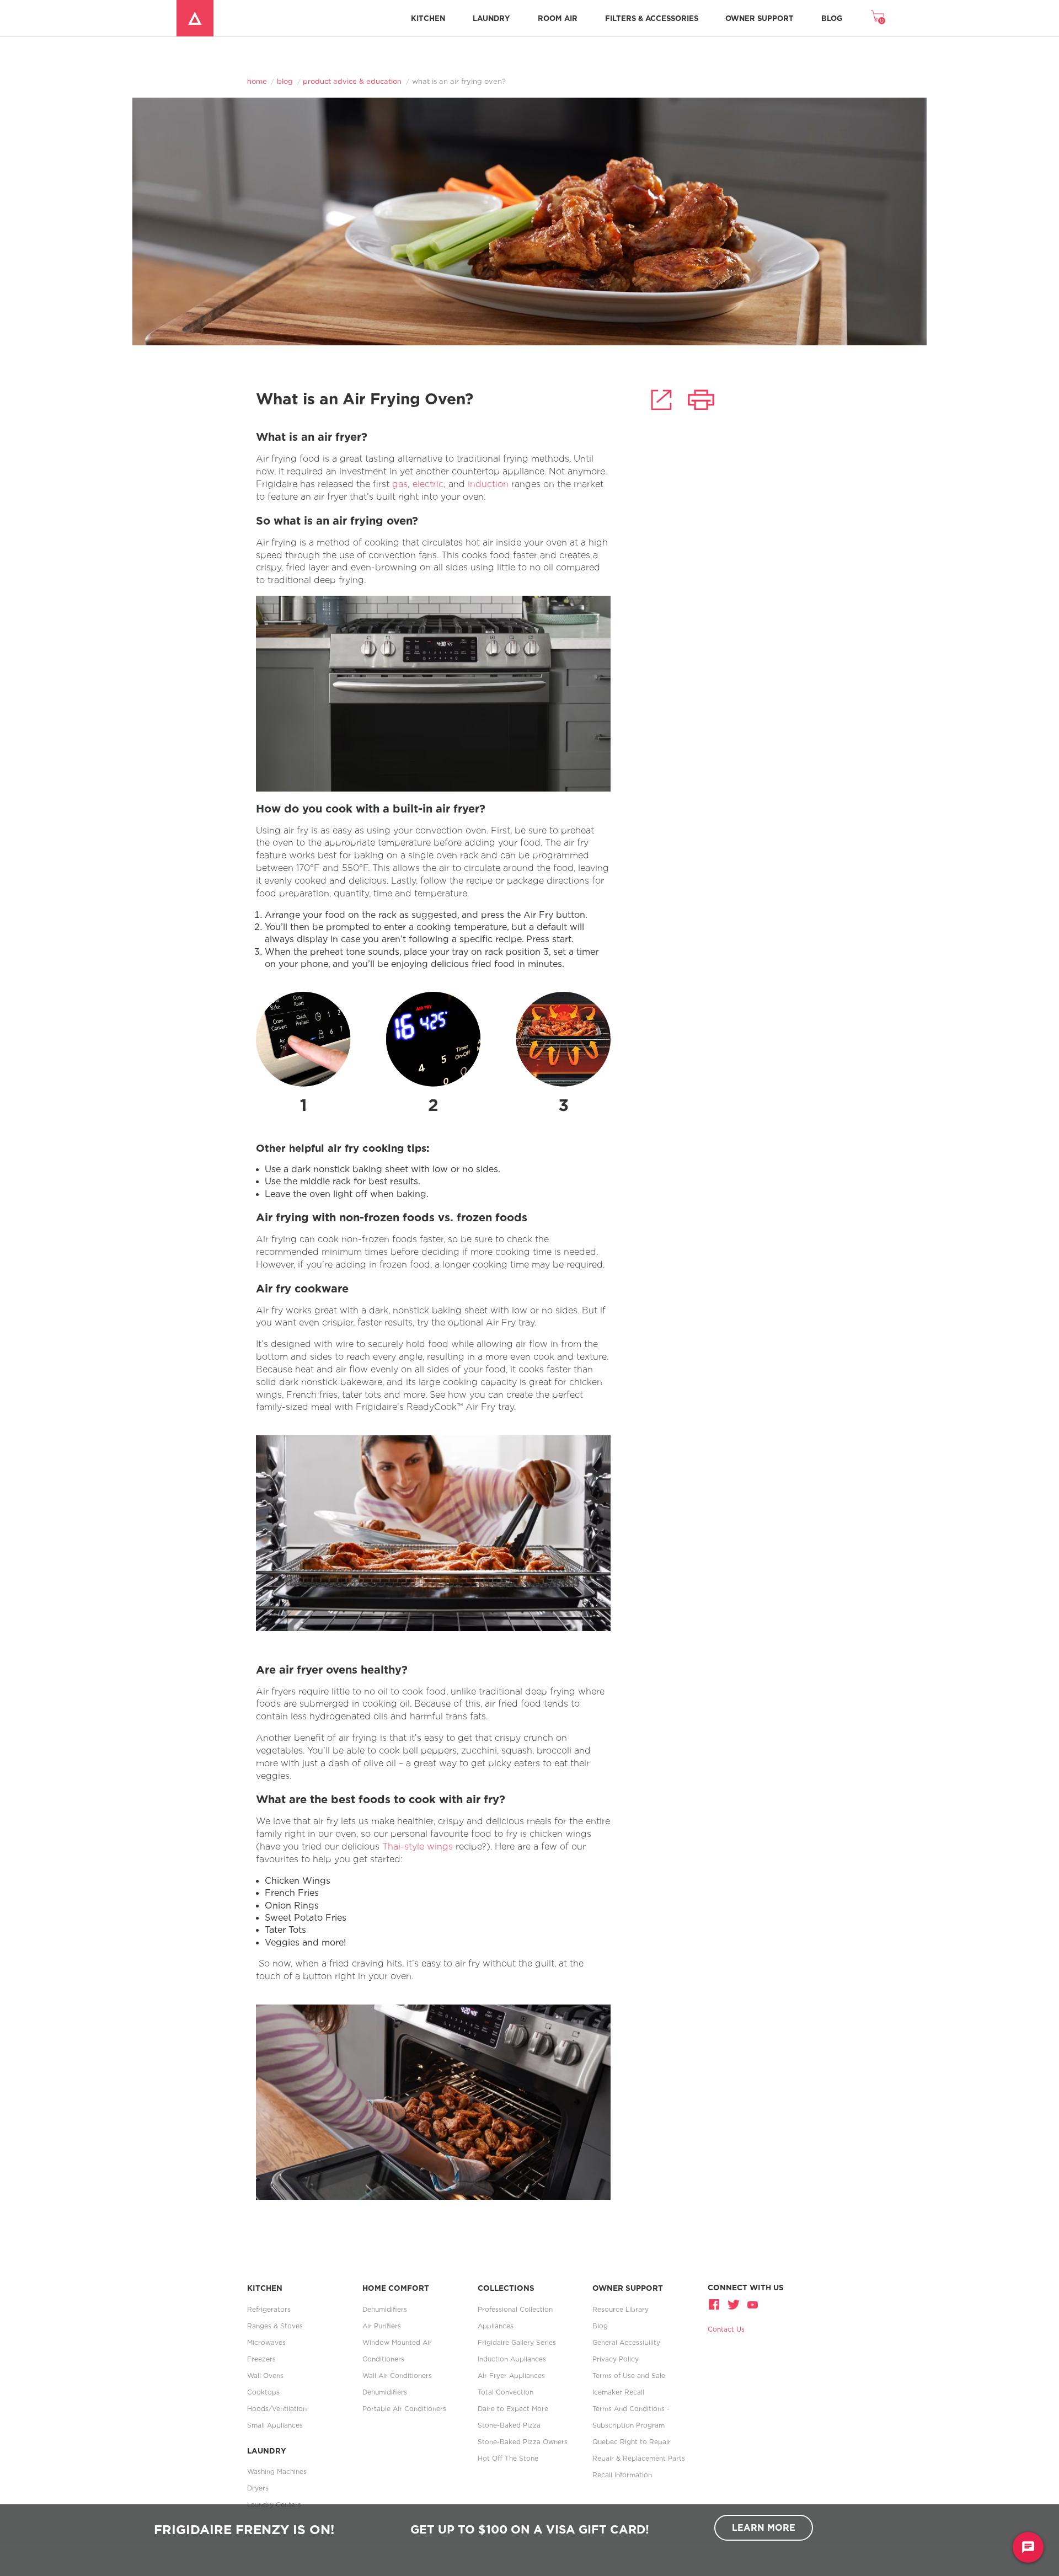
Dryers (258, 2488)
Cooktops (263, 2392)
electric (428, 484)
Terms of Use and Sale (629, 2375)
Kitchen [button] (428, 18)
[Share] (661, 400)
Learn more (764, 2527)
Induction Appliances (512, 2359)
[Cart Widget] (878, 16)
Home (257, 81)
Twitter (734, 2304)
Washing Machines (277, 2471)
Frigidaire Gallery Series (517, 2342)
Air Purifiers (382, 2326)
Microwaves (266, 2342)
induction (490, 484)
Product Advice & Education (352, 81)
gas (400, 484)
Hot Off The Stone (508, 2458)
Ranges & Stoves (275, 2326)
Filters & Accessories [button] (652, 18)
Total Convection (506, 2392)
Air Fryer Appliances (511, 2375)
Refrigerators (269, 2309)
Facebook (715, 2304)
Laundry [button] (491, 18)
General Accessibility (626, 2342)
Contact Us (726, 2329)
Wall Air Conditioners (397, 2375)
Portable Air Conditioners (404, 2409)
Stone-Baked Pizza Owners (523, 2442)
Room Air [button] (558, 18)
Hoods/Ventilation (277, 2409)
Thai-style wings (418, 1847)
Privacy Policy (616, 2359)
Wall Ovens (265, 2375)
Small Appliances (275, 2425)
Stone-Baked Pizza (509, 2425)
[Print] (701, 400)
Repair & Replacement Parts (639, 2458)
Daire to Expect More (513, 2409)
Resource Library (621, 2309)
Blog (832, 18)
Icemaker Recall (618, 2392)
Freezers (261, 2359)
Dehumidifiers (385, 2309)
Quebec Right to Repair (632, 2442)
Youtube (752, 2304)
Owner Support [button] (760, 18)
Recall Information (622, 2475)
